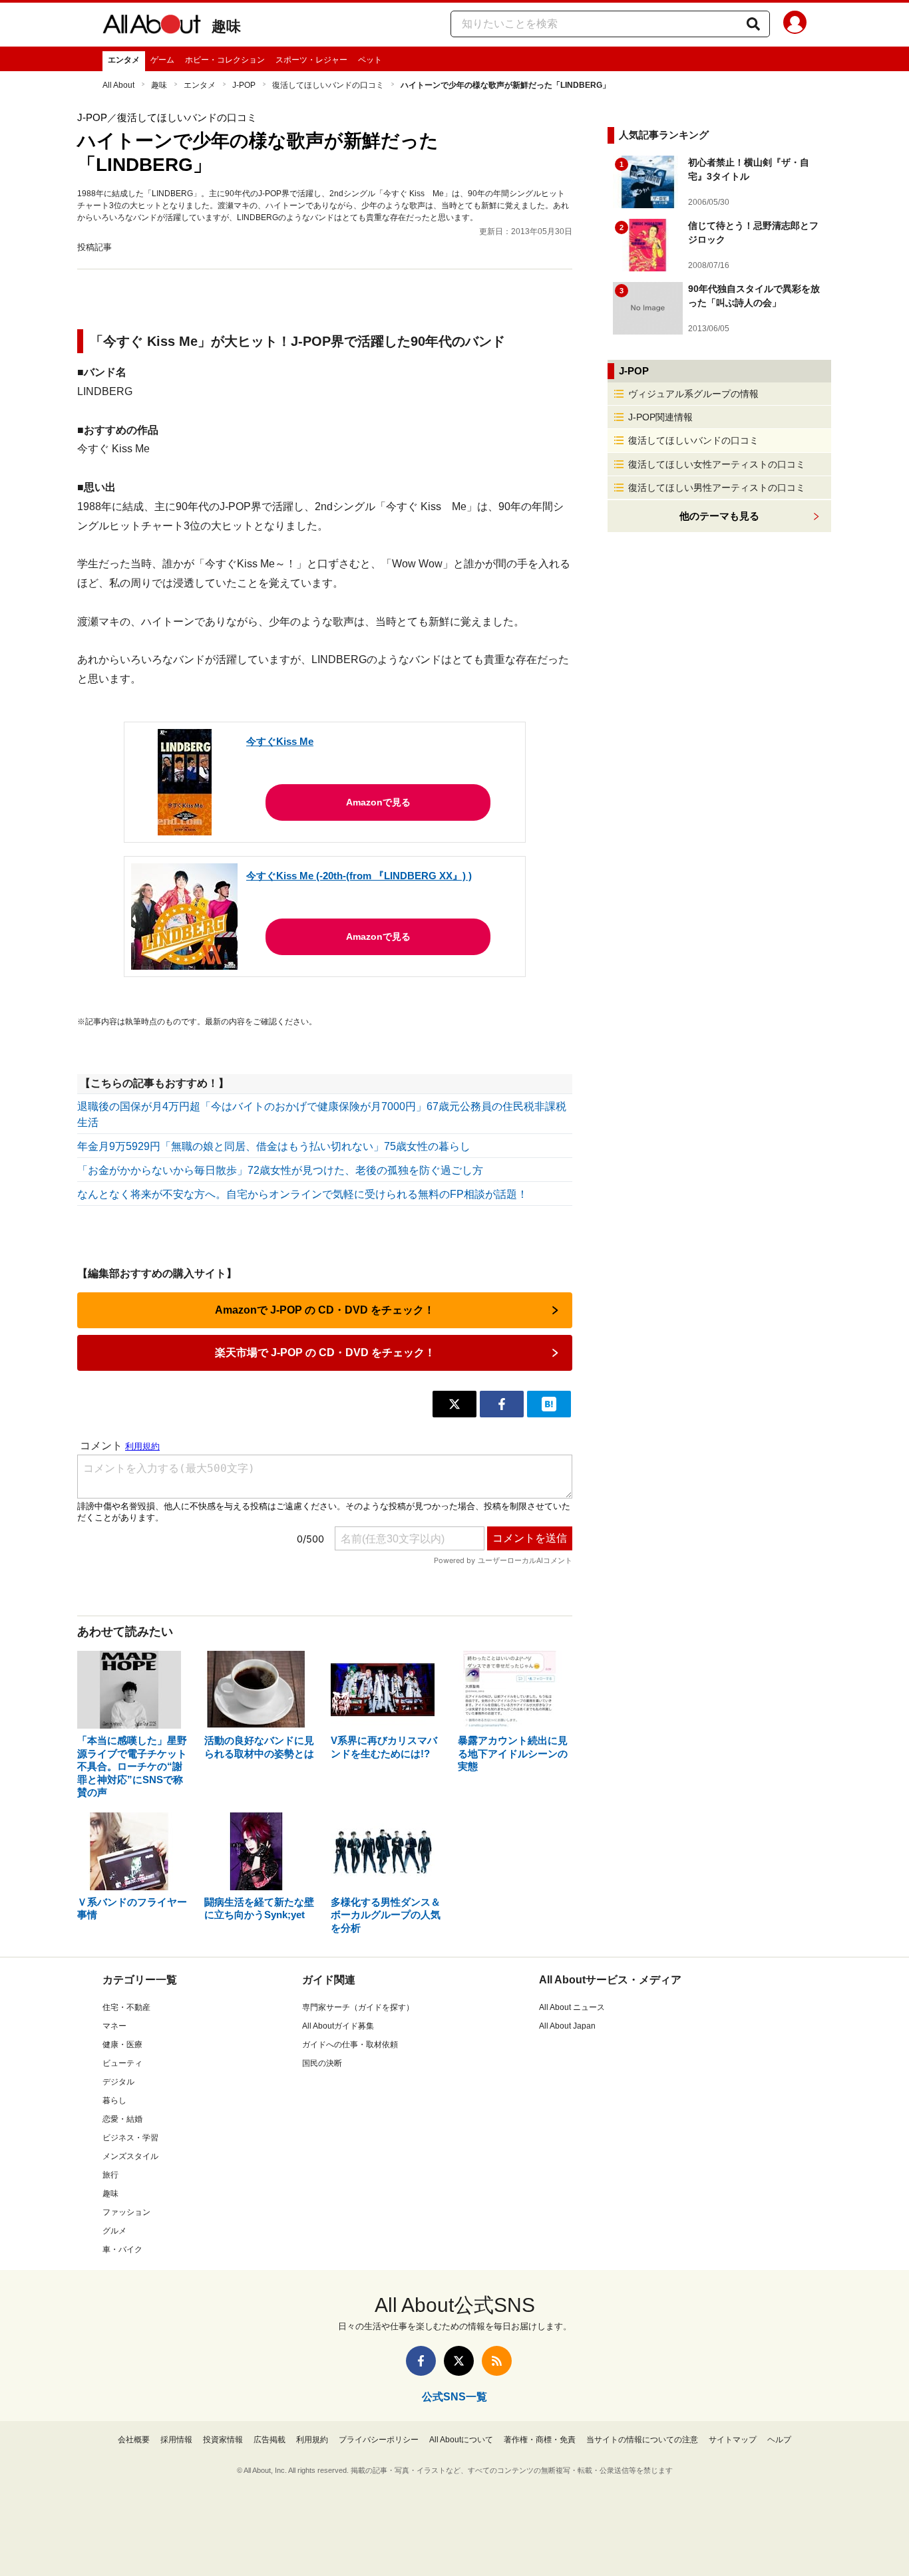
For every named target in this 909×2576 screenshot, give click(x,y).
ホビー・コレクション (225, 60)
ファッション (126, 2212)
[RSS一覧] (497, 2361)
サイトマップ (733, 2440)
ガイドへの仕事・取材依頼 (350, 2045)
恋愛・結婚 (122, 2119)
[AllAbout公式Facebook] (421, 2361)
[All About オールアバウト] (152, 27)
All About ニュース (572, 2007)
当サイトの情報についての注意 (642, 2440)
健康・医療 (122, 2045)
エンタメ (124, 60)
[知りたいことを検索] (753, 24)
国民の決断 (322, 2063)
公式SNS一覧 (454, 2397)
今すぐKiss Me (280, 741)
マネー (114, 2026)
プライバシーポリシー (379, 2440)
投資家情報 (223, 2440)
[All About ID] (795, 25)
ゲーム (162, 60)
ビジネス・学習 (130, 2138)
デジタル (118, 2082)
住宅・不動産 (126, 2007)
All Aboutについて (461, 2440)
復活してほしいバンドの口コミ (328, 85)
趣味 (226, 26)
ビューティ (122, 2063)
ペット (370, 60)
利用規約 (312, 2440)
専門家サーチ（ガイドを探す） (358, 2007)
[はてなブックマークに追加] (549, 1404)
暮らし (114, 2100)
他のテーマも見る (719, 516)
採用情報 (176, 2440)
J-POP (244, 85)
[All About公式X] (459, 2361)
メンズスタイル (130, 2156)
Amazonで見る (378, 802)
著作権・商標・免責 (540, 2440)
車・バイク (122, 2249)
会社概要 (134, 2440)
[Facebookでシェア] (502, 1404)
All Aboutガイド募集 (338, 2026)
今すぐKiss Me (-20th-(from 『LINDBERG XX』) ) (359, 876)
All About (118, 85)
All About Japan (567, 2026)
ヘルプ (779, 2440)
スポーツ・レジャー (311, 60)
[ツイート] (454, 1404)
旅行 (110, 2175)
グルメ (114, 2231)
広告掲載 (270, 2440)
